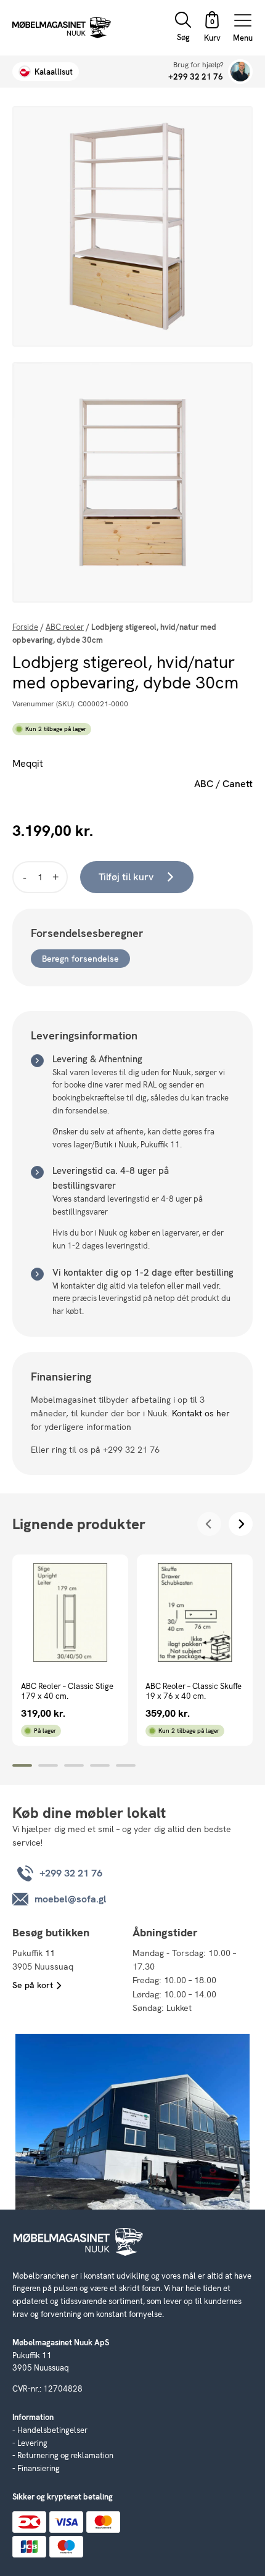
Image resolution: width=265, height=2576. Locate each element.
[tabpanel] (70, 1650)
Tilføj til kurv (126, 877)
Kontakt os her (201, 1413)
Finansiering (39, 2468)
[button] (212, 28)
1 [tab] (22, 1765)
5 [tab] (126, 1765)
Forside (25, 627)
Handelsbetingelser (52, 2430)
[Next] (241, 1524)
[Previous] (209, 1524)
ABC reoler (65, 627)
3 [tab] (74, 1765)
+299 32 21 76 (196, 77)
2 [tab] (48, 1765)
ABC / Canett (223, 784)
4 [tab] (100, 1765)
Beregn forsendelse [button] (80, 959)
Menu (243, 37)
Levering (32, 2443)
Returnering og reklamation (65, 2455)
